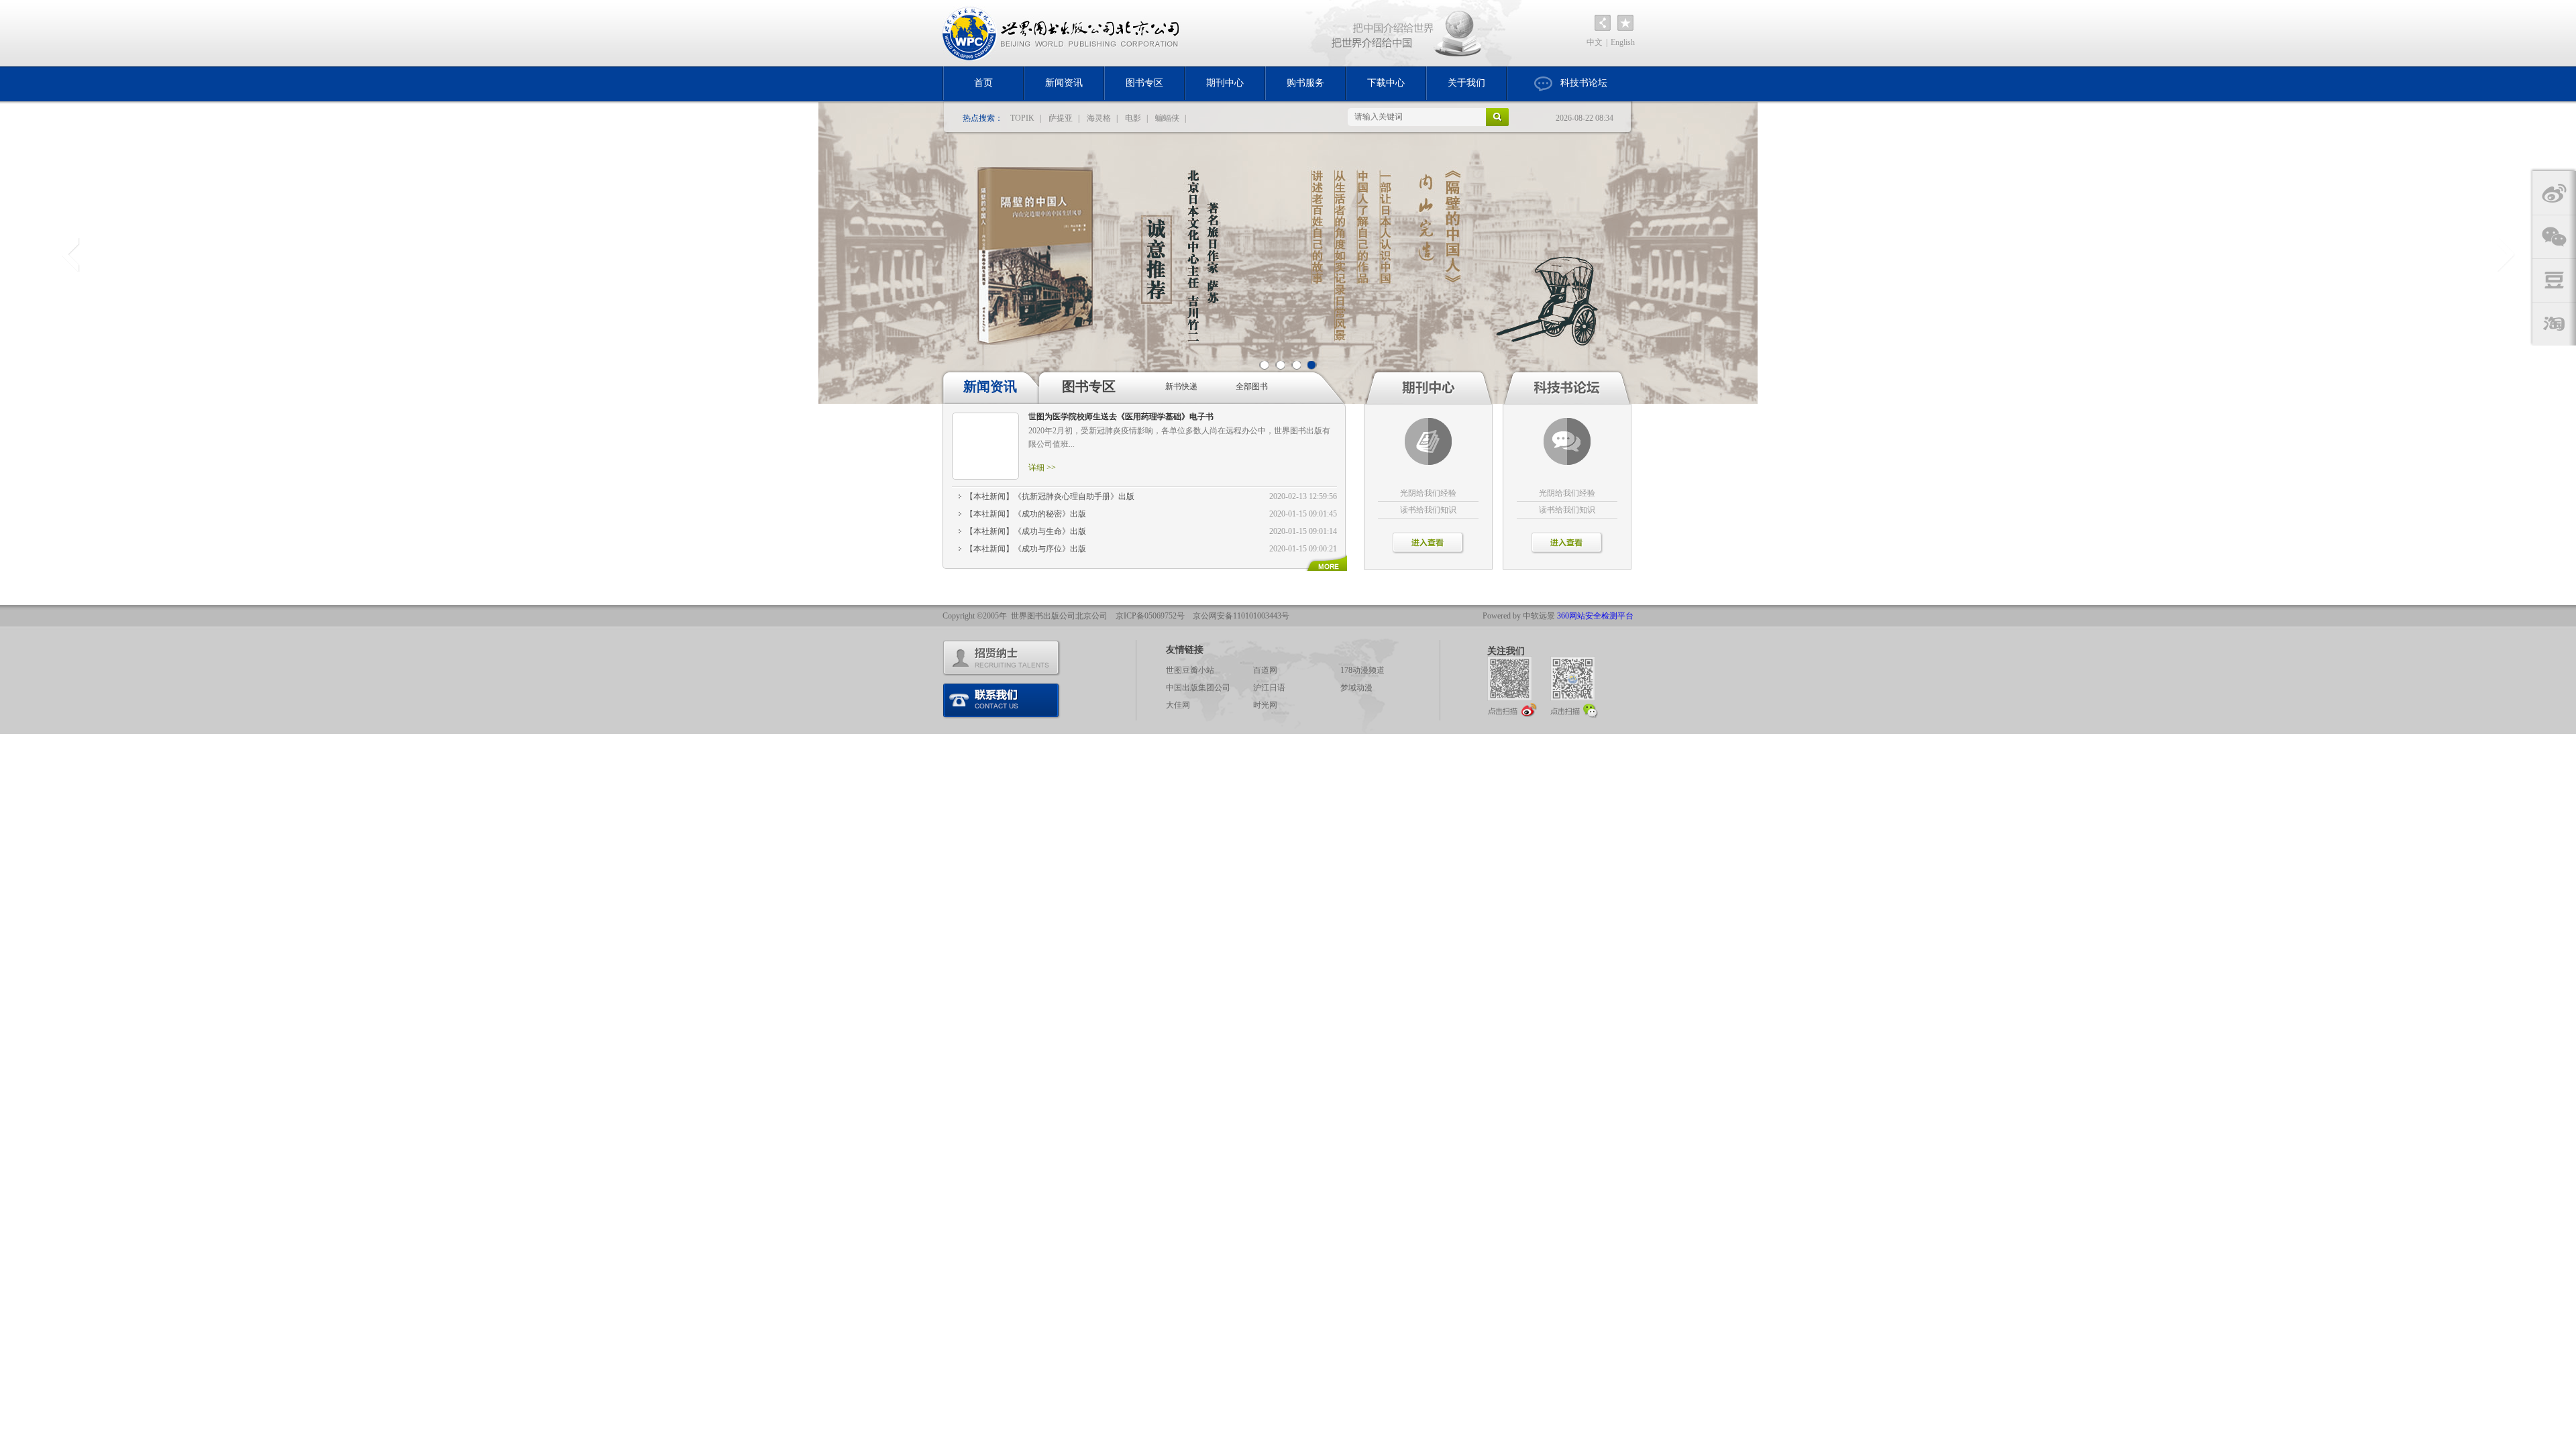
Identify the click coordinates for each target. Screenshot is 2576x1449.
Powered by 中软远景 (1519, 616)
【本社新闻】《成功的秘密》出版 (1026, 514)
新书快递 (1181, 386)
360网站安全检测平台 (1595, 616)
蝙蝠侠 (1167, 118)
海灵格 (1099, 118)
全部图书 (1252, 386)
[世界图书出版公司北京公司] (1062, 33)
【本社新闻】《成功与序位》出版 (1026, 549)
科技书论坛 (1584, 83)
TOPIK (1022, 118)
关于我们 (1466, 83)
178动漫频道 (1362, 670)
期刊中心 (1225, 83)
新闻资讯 (1064, 83)
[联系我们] (1002, 701)
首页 (983, 83)
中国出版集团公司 (1198, 688)
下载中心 (1386, 83)
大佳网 (1178, 705)
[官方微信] (1575, 687)
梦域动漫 (1356, 688)
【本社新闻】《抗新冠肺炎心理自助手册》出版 (1050, 496)
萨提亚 (1061, 118)
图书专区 (1144, 83)
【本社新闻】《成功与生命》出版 (1026, 531)
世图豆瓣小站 (1190, 670)
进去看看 (1428, 543)
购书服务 (1305, 83)
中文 (1595, 42)
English (1623, 42)
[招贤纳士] (1002, 658)
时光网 (1265, 705)
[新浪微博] (1512, 687)
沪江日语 (1269, 688)
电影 (1133, 118)
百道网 (1265, 670)
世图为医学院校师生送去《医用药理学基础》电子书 (1121, 417)
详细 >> (1042, 468)
